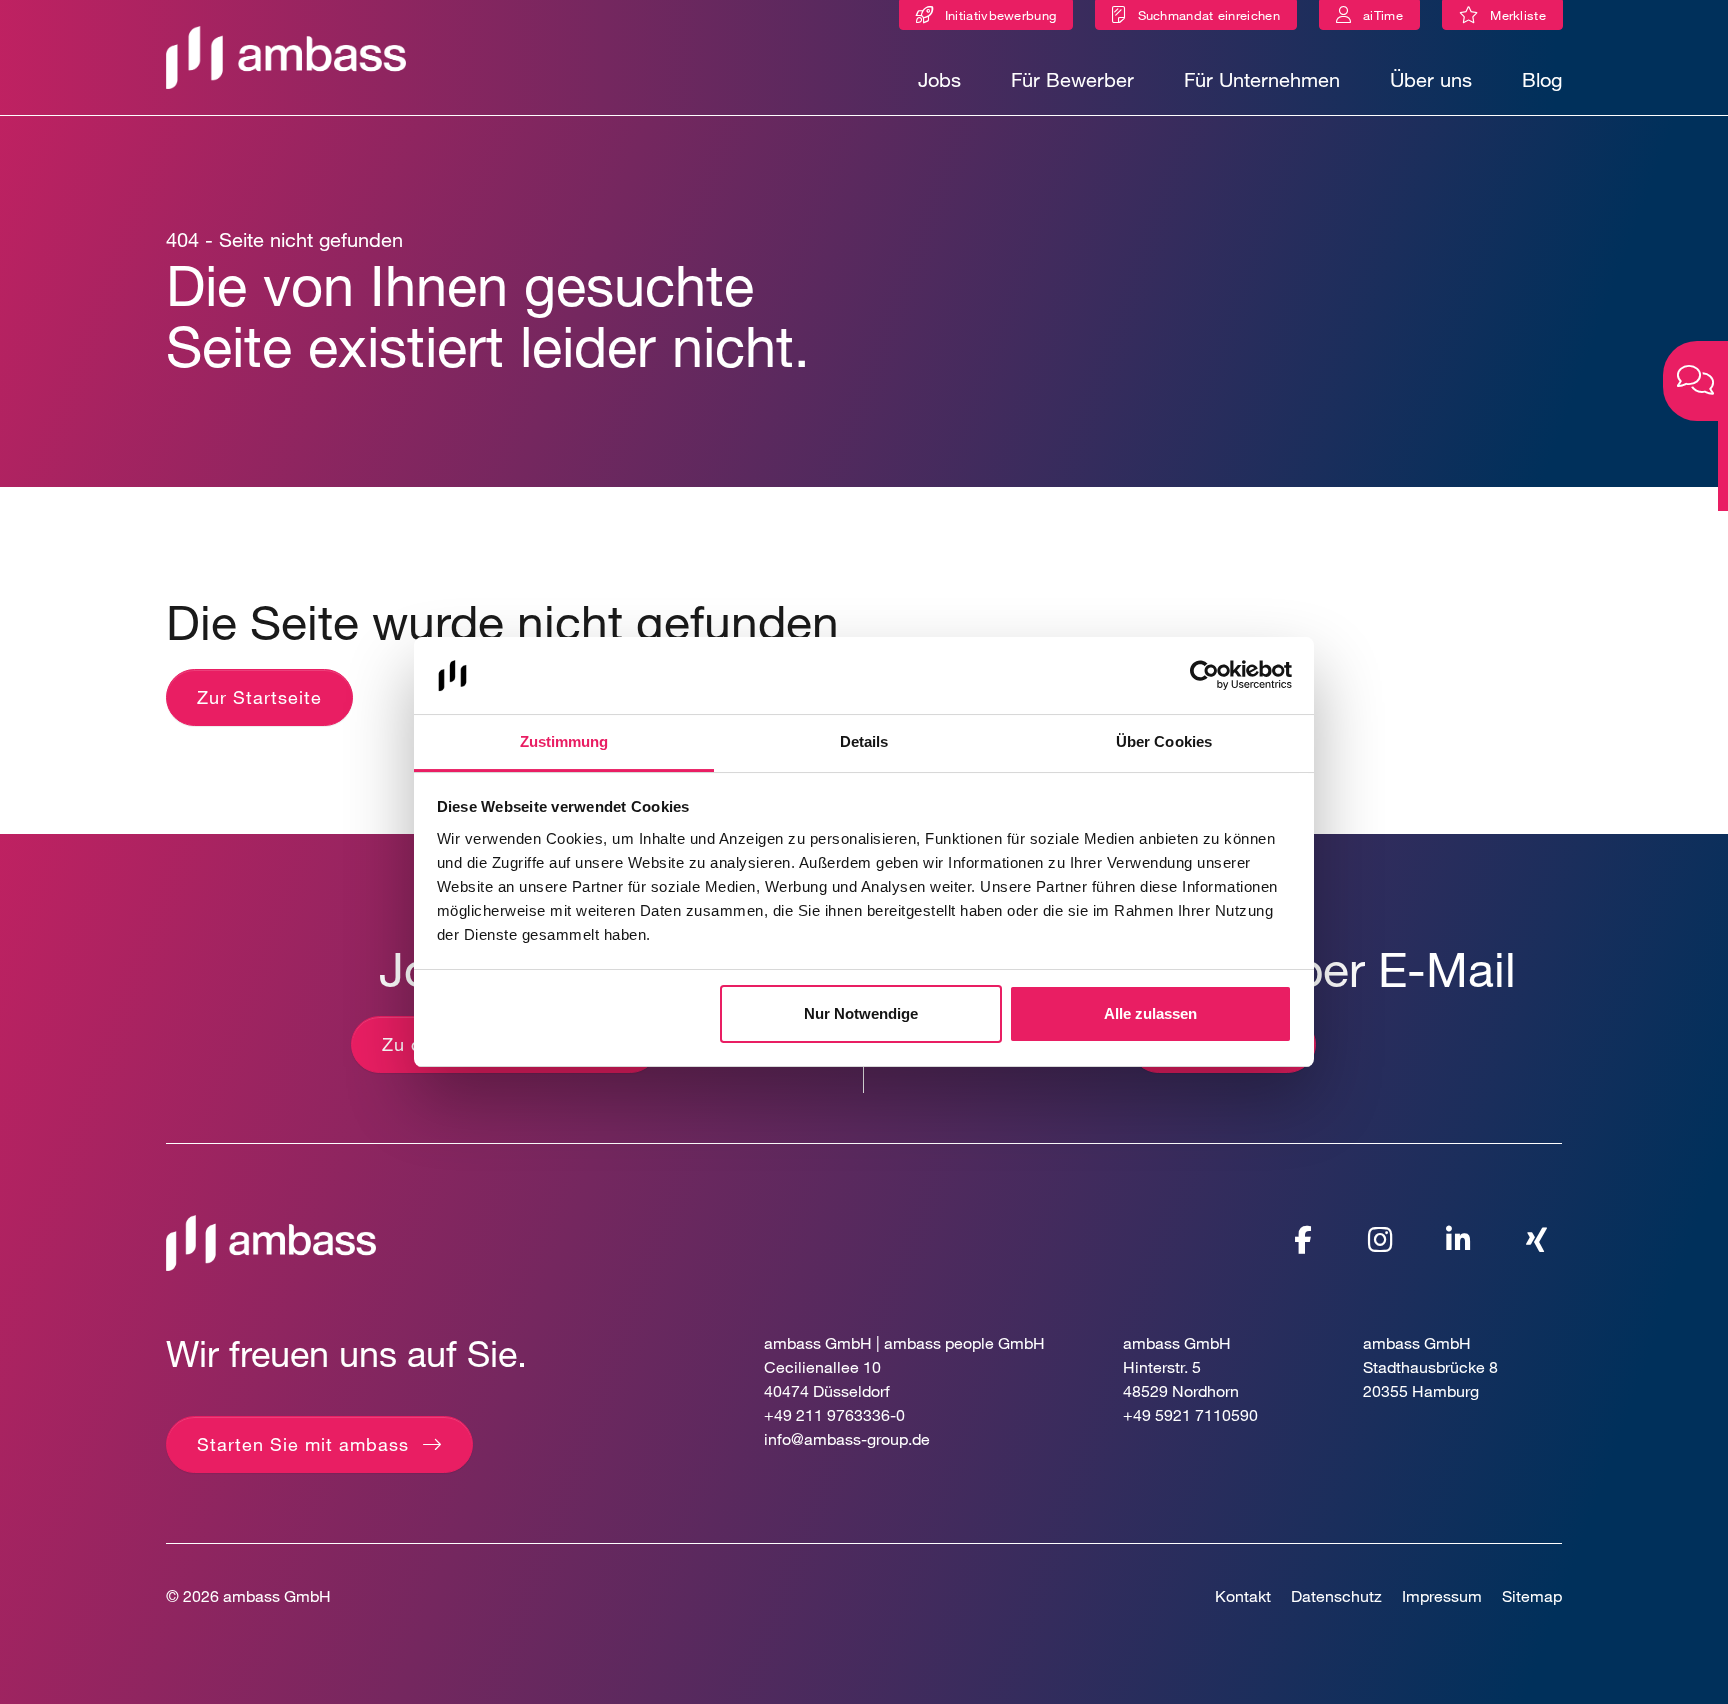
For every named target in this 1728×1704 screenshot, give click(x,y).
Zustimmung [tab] (564, 741)
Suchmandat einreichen (1209, 15)
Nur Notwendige (861, 1013)
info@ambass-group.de (847, 1438)
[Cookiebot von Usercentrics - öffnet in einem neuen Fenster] (1204, 676)
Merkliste (1522, 18)
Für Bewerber (1072, 79)
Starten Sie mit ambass (303, 1444)
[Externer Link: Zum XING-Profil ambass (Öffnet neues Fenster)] (1537, 1240)
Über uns (1431, 79)
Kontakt (1243, 1595)
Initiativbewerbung (1000, 15)
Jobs (939, 79)
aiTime (1383, 15)
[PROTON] (286, 55)
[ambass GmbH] (271, 1240)
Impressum (1442, 1595)
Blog (1542, 79)
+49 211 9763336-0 (834, 1414)
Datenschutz (1336, 1595)
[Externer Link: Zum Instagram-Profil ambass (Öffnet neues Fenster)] (1381, 1240)
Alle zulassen (1150, 1013)
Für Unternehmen (1262, 79)
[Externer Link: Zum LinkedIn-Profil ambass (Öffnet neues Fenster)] (1459, 1240)
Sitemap (1532, 1595)
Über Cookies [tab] (1164, 741)
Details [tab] (864, 741)
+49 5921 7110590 (1190, 1414)
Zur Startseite (259, 697)
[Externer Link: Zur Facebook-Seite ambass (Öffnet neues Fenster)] (1303, 1240)
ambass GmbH (277, 1595)
